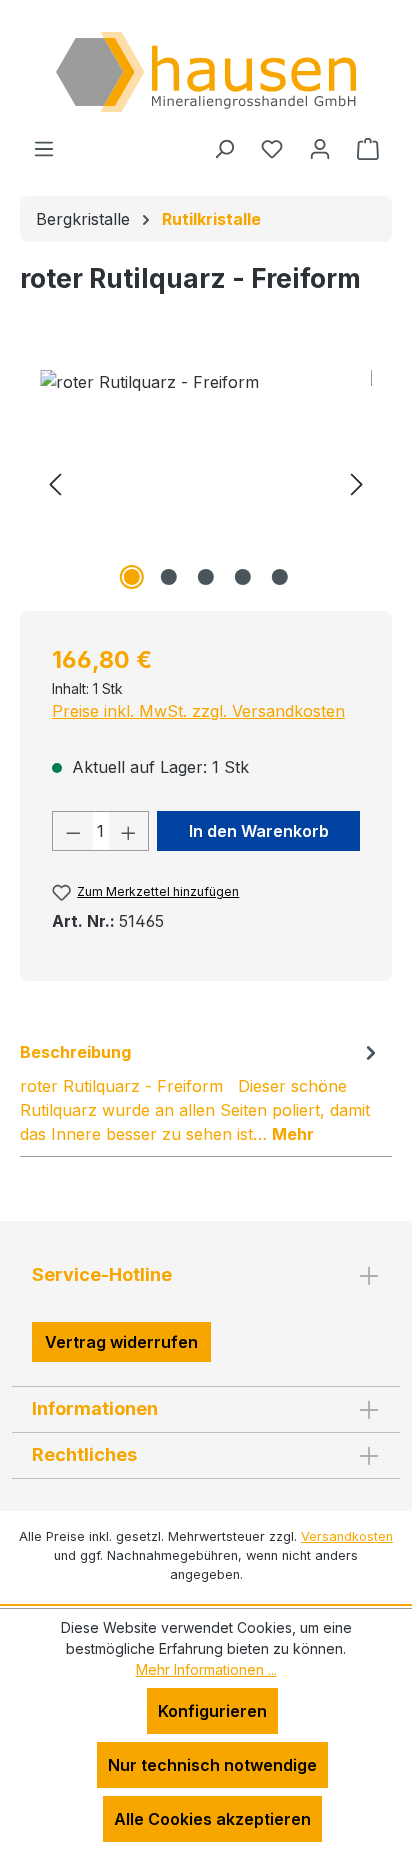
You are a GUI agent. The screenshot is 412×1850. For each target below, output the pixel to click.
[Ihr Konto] (320, 148)
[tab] (201, 1092)
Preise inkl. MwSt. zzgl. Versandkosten (198, 711)
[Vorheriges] (55, 482)
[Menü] (44, 148)
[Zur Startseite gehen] (206, 72)
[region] (206, 482)
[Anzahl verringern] (73, 831)
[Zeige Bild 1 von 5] (132, 577)
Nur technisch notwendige (212, 1765)
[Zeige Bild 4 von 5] (243, 577)
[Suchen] (224, 148)
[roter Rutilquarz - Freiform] (206, 482)
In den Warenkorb (259, 831)
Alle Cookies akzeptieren (212, 1819)
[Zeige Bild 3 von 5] (206, 577)
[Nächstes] (357, 482)
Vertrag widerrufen (121, 1342)
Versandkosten (347, 1536)
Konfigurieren (212, 1711)
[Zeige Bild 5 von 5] (280, 577)
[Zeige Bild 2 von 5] (169, 577)
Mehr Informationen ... (206, 1669)
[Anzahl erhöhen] (129, 831)
